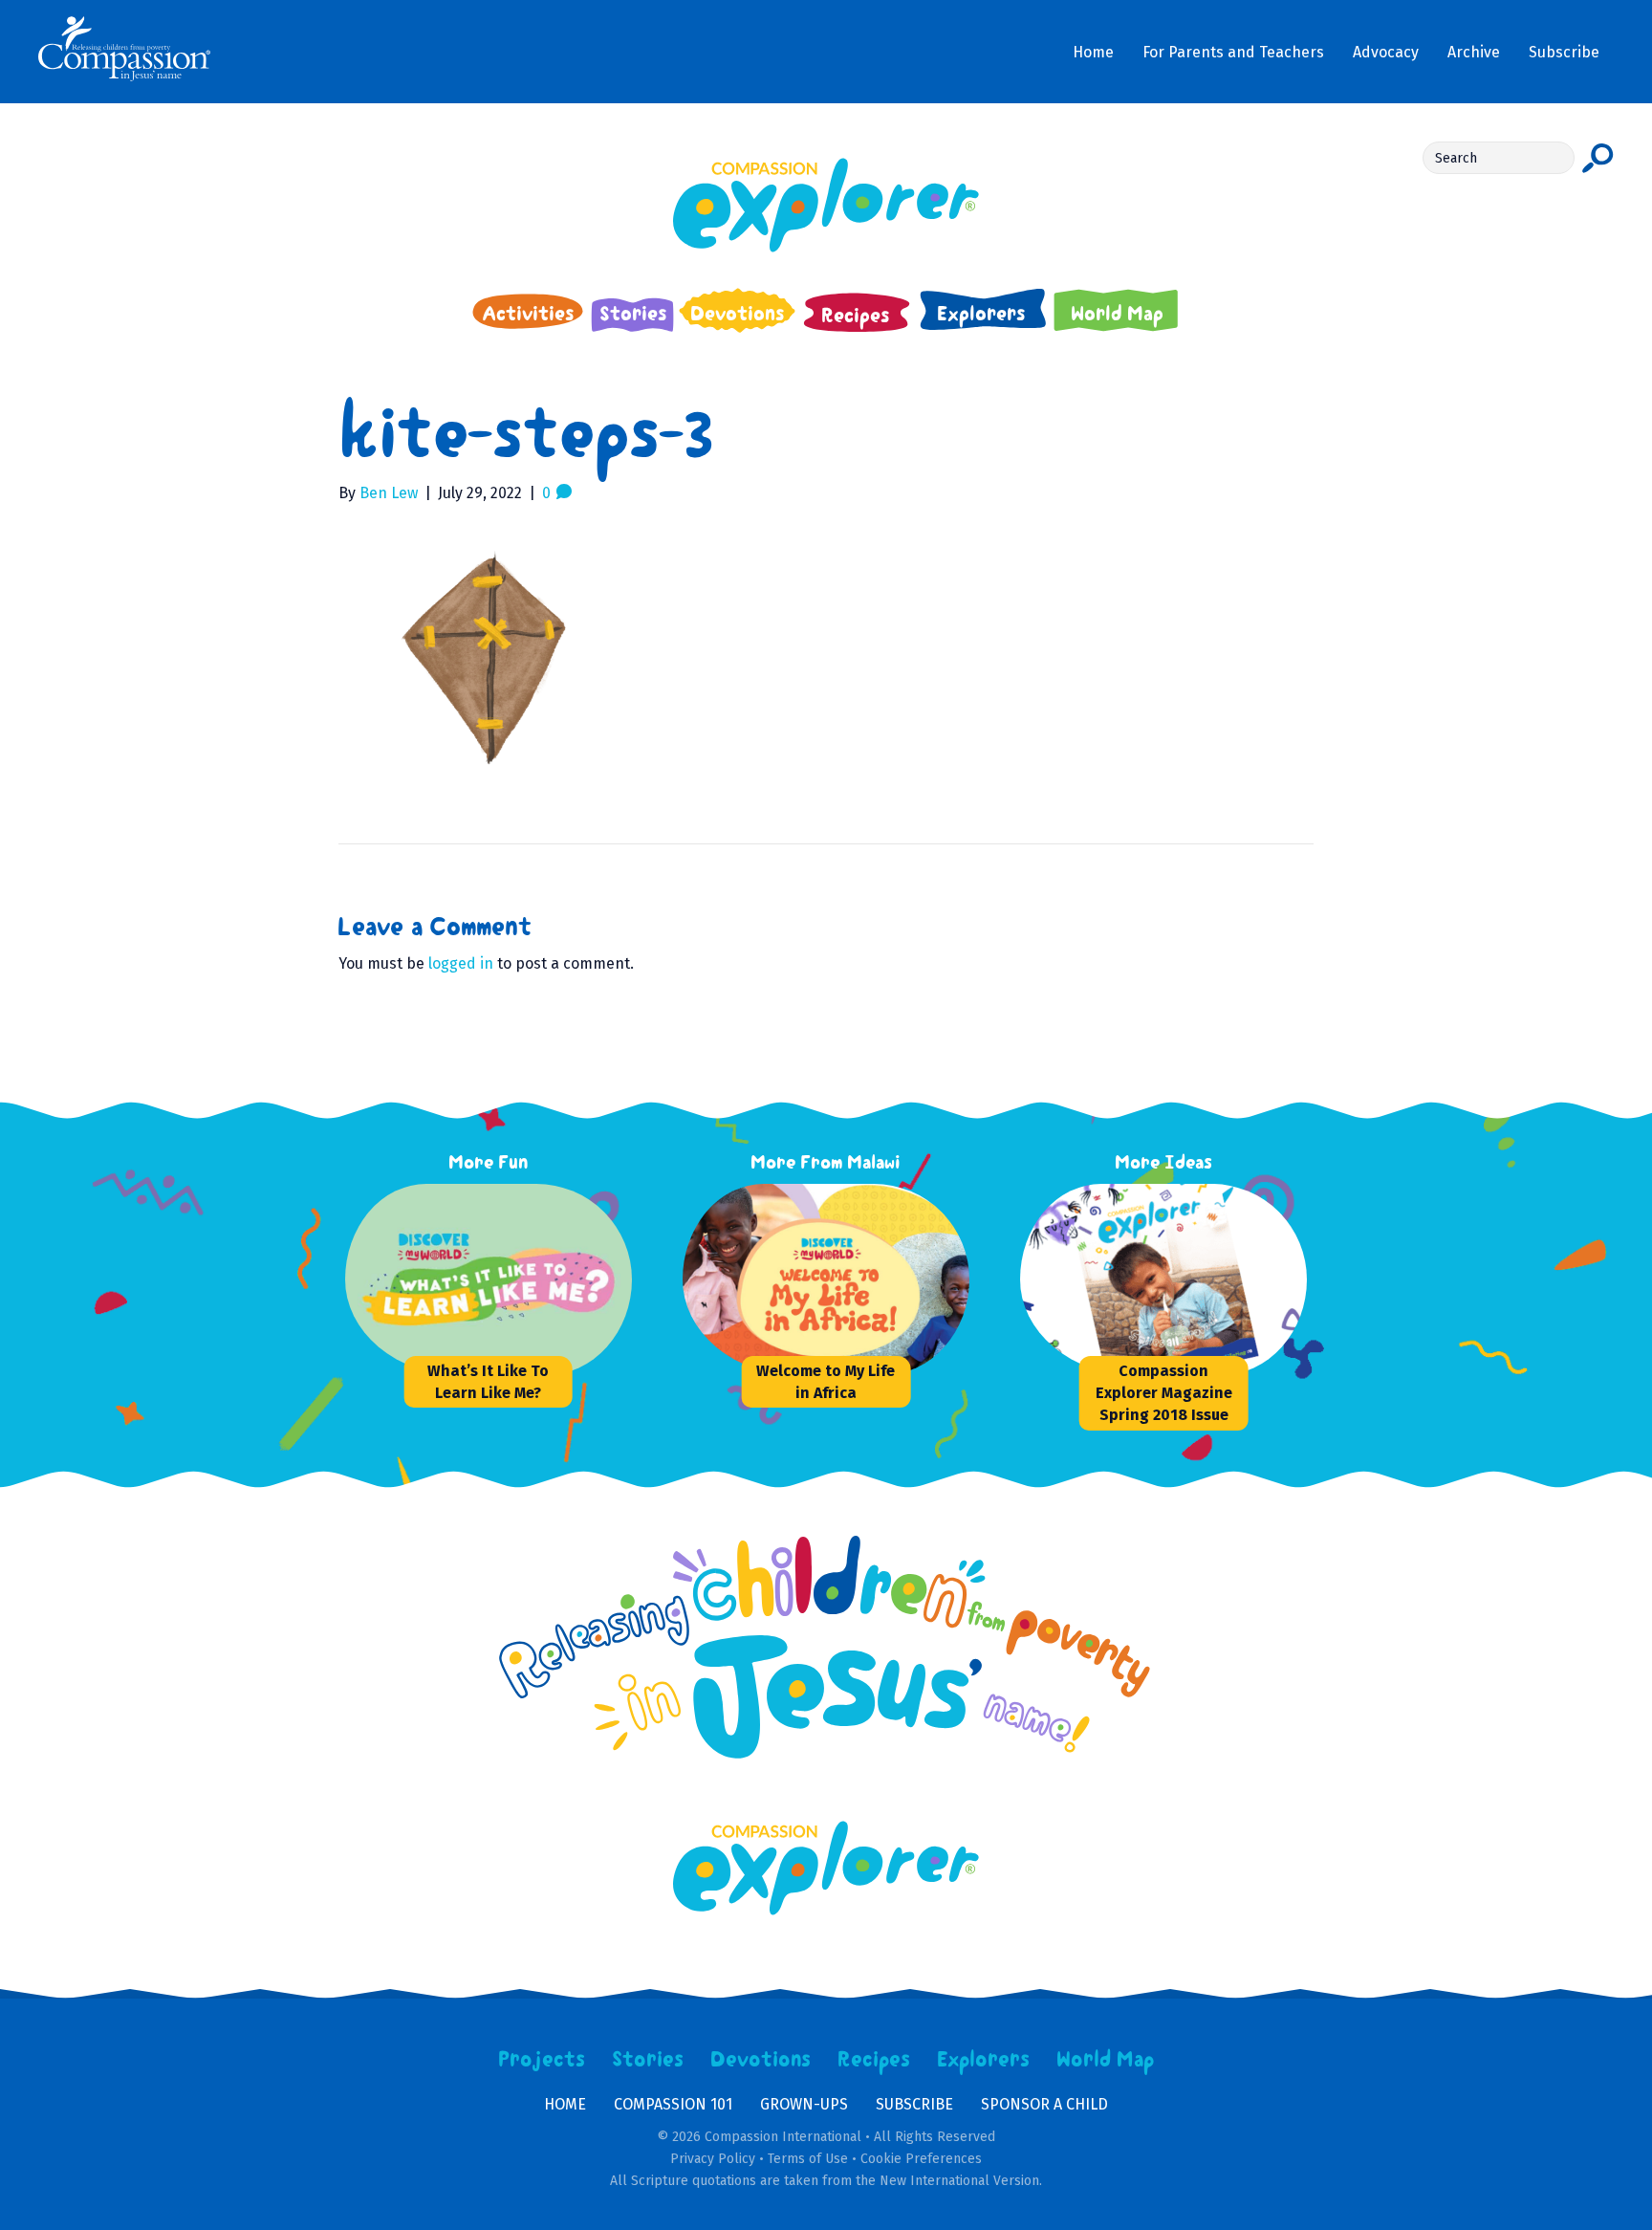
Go (1598, 158)
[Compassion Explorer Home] (826, 205)
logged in (461, 963)
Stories (648, 2060)
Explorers (984, 2060)
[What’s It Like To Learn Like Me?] (489, 1279)
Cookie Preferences (921, 2159)
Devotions (761, 2060)
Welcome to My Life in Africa (826, 1382)
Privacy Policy (713, 2159)
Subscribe (914, 2104)
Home (565, 2104)
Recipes (874, 2060)
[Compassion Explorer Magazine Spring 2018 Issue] (1163, 1279)
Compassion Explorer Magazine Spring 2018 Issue (1164, 1393)
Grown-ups (804, 2104)
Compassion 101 (673, 2104)
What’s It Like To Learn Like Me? (488, 1382)
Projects (542, 2060)
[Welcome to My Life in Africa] (826, 1279)
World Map (1106, 2060)
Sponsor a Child (1044, 2104)
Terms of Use (808, 2159)
